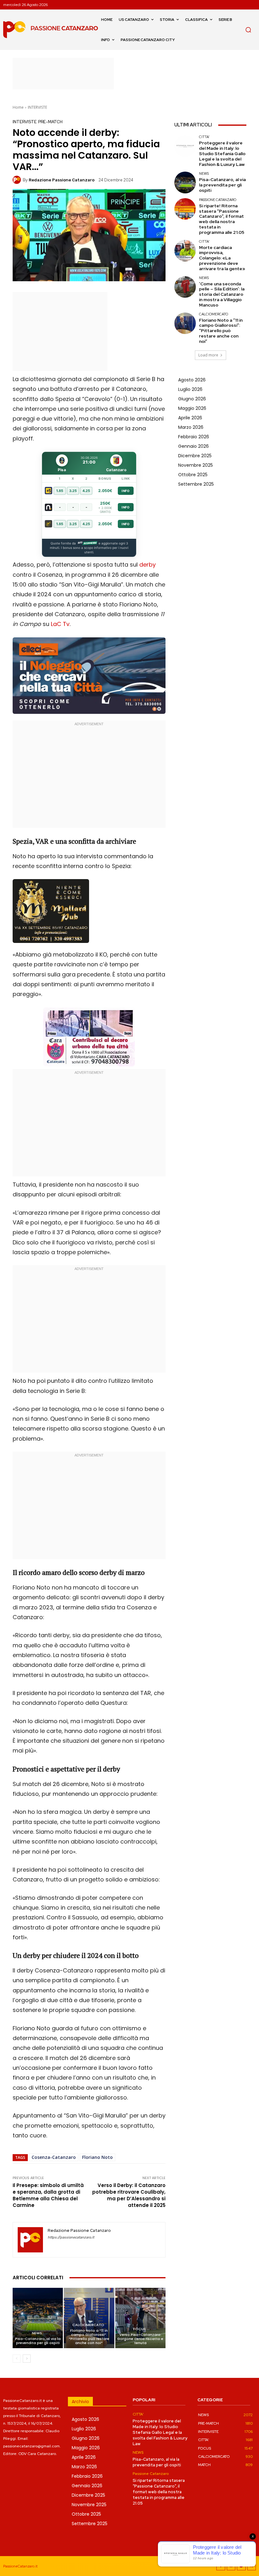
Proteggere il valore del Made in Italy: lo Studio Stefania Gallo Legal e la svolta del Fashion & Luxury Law (222, 153)
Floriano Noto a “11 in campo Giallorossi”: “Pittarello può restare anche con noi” (89, 2337)
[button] (248, 30)
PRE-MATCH (50, 122)
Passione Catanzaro (218, 200)
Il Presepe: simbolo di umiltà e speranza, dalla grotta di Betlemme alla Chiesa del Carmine (48, 2195)
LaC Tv (60, 624)
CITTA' (204, 137)
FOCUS (140, 2329)
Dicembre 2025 (195, 456)
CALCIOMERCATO (88, 2325)
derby (148, 565)
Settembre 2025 (196, 484)
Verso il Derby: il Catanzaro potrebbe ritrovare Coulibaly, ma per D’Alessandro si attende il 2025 (129, 2195)
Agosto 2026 (192, 380)
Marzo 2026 (191, 427)
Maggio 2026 (192, 408)
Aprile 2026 (190, 418)
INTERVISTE (37, 107)
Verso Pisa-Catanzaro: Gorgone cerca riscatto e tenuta (140, 2339)
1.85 (60, 491)
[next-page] (27, 2359)
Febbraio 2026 (194, 437)
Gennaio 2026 (193, 446)
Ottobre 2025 (193, 475)
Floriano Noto (97, 2157)
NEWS (37, 2333)
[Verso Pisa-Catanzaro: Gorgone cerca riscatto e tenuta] (140, 2318)
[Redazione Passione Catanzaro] (18, 180)
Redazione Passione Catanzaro (62, 180)
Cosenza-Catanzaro (54, 2157)
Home (18, 107)
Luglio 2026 (190, 389)
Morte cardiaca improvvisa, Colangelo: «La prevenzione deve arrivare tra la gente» (222, 258)
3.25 (73, 491)
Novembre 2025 (196, 465)
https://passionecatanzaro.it (71, 2237)
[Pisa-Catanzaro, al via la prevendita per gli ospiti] (38, 2318)
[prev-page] (17, 2359)
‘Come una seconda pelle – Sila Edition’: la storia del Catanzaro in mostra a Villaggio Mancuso (222, 294)
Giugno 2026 (192, 399)
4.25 (86, 491)
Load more (208, 355)
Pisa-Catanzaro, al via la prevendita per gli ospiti (38, 2341)
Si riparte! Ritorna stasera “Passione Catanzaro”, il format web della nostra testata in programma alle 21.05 (222, 219)
